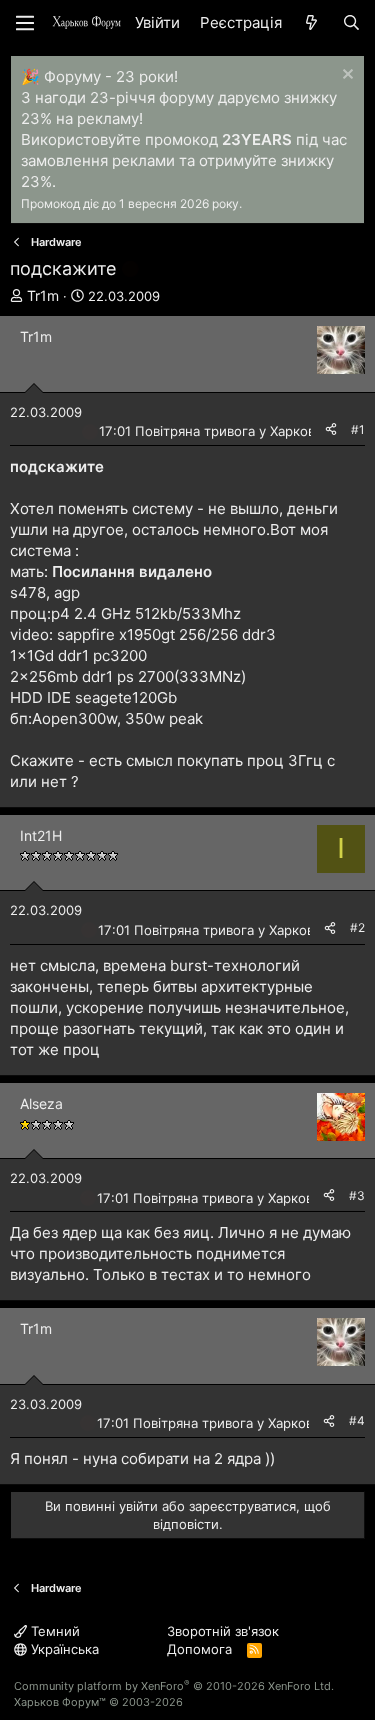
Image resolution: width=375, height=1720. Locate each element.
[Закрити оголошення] (345, 76)
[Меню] (25, 23)
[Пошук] (351, 22)
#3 (357, 1195)
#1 (358, 429)
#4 (357, 1420)
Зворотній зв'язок (223, 1631)
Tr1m (43, 295)
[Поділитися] (331, 430)
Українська (63, 1649)
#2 (357, 927)
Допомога (199, 1649)
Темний (53, 1631)
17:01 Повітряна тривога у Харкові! (210, 431)
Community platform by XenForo (174, 1686)
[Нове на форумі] (311, 22)
